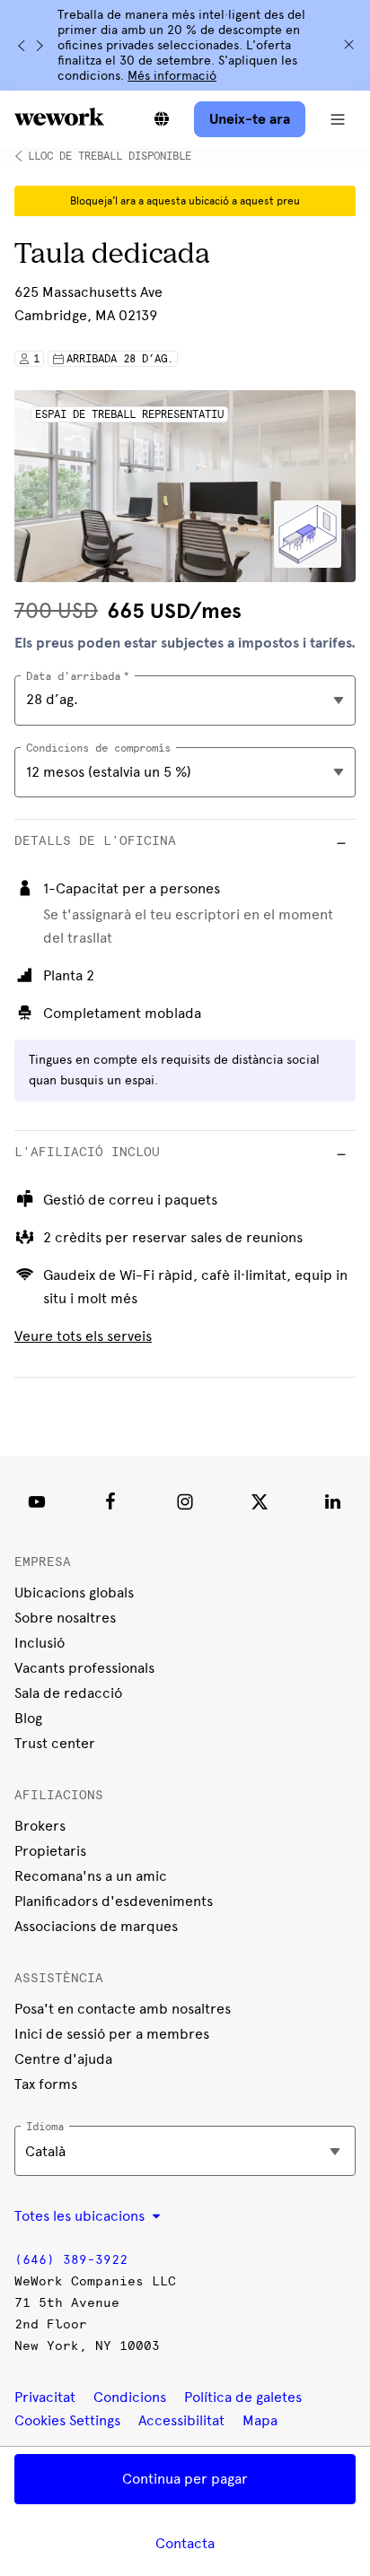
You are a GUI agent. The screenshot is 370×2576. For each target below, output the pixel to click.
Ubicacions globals (74, 1593)
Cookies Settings (67, 2421)
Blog (28, 1718)
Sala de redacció (68, 1693)
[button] (338, 119)
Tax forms (46, 2084)
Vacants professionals (84, 1668)
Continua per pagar (185, 2479)
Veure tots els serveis (83, 1336)
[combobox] (185, 772)
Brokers (40, 1826)
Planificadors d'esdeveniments (114, 1901)
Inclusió (40, 1643)
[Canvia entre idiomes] (162, 119)
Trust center (55, 1743)
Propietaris (50, 1851)
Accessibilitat (181, 2420)
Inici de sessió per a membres (112, 2034)
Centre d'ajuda (63, 2059)
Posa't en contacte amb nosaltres (123, 2009)
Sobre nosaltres (65, 1618)
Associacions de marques (96, 1926)
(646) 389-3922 (71, 2260)
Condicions (130, 2397)
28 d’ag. (52, 699)
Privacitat (45, 2397)
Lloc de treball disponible (110, 156)
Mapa (260, 2420)
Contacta (185, 2543)
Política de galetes (243, 2397)
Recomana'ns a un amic (91, 1876)
